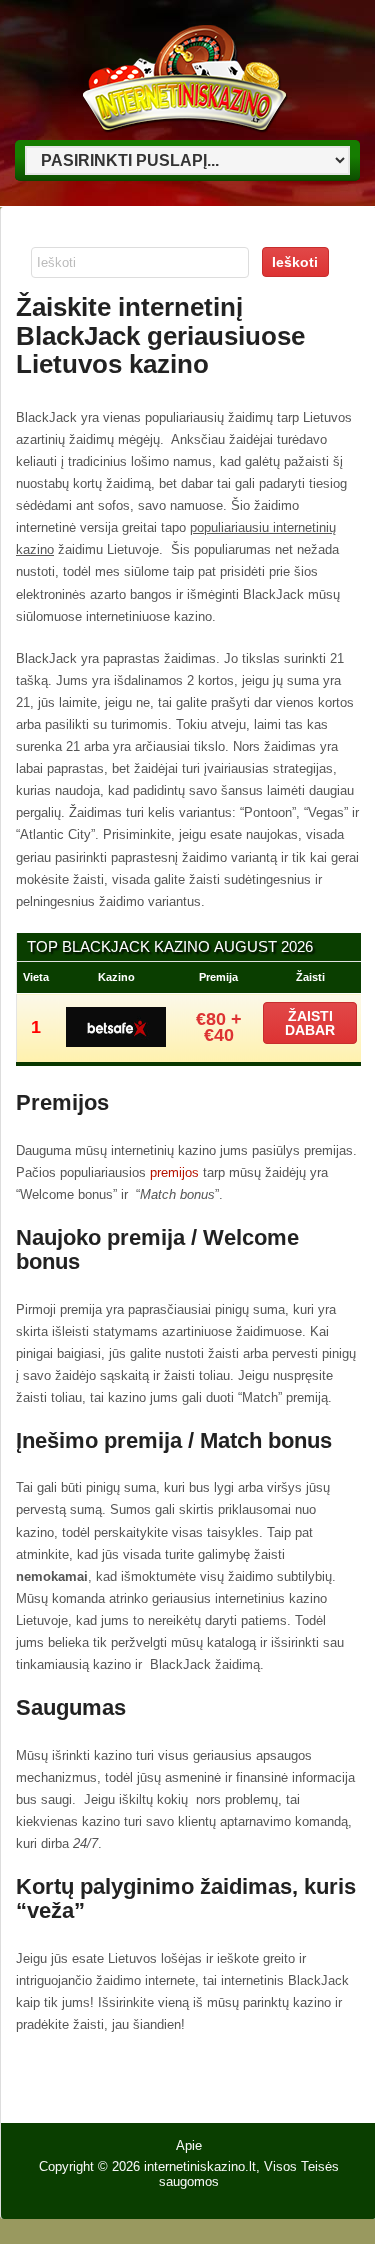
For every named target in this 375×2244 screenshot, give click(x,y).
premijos (176, 1172)
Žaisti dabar (310, 1023)
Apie (189, 2145)
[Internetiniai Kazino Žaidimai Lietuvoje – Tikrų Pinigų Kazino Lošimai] (181, 131)
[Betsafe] (116, 1042)
